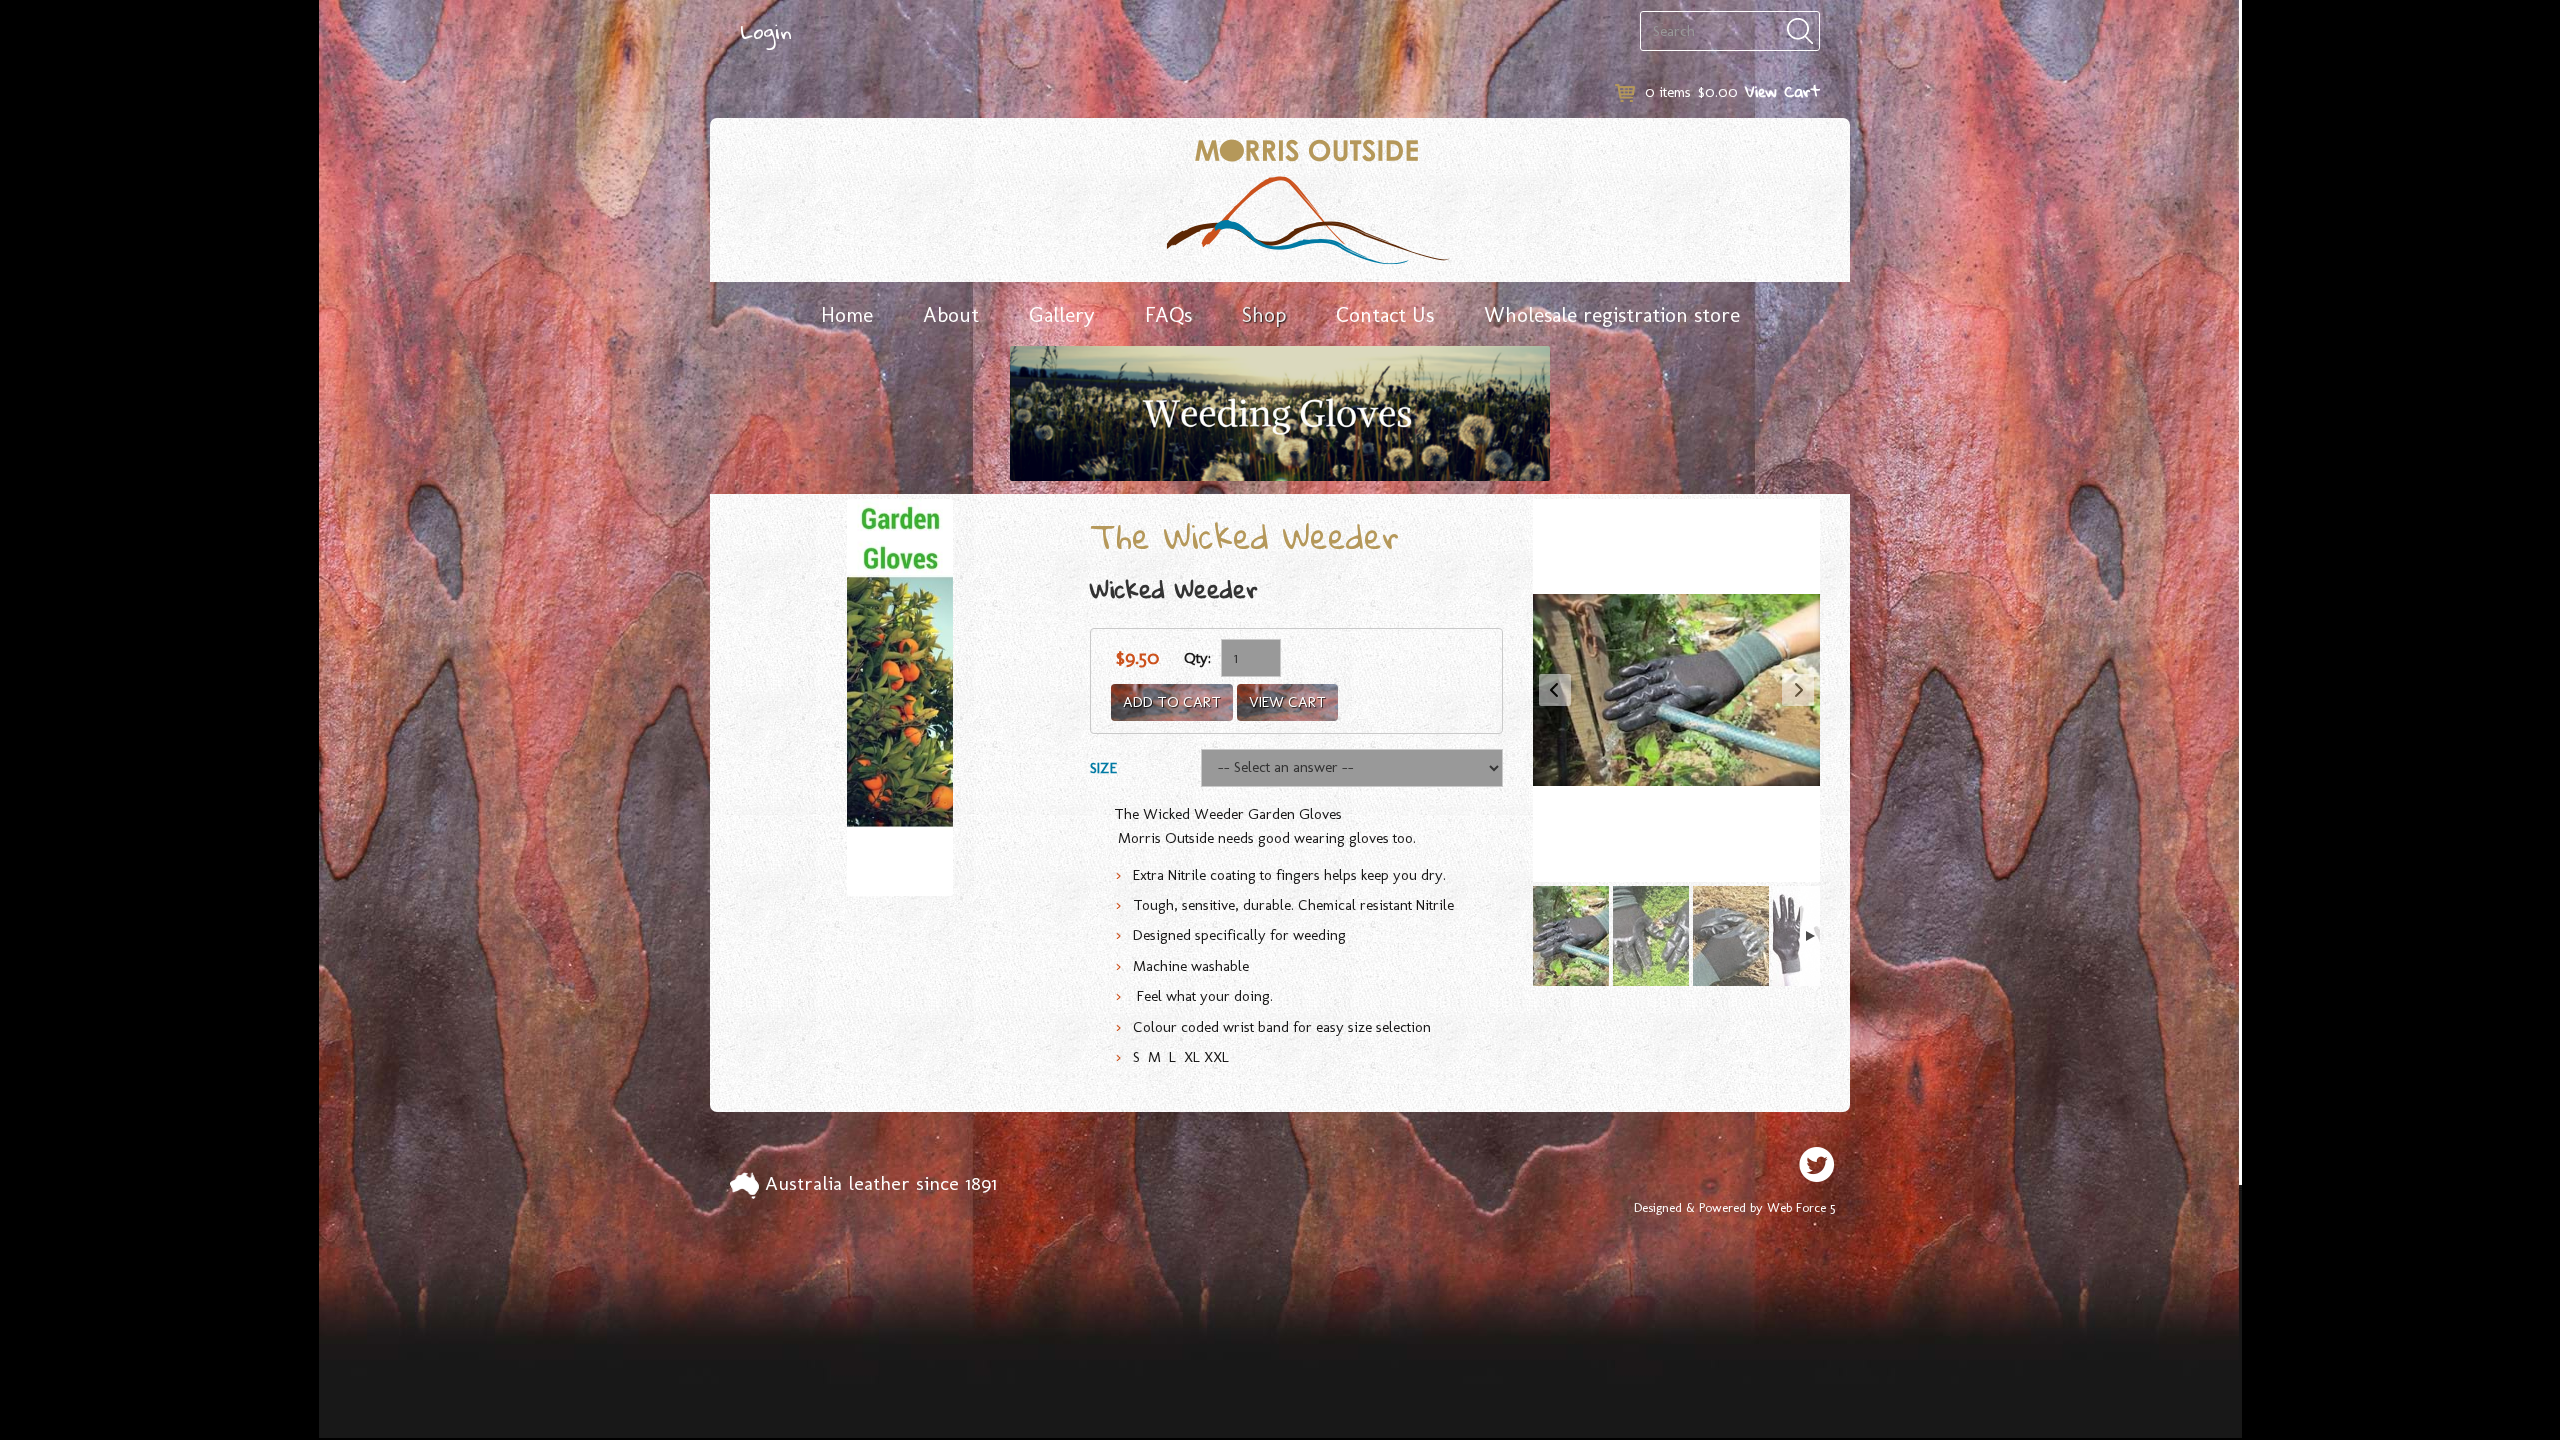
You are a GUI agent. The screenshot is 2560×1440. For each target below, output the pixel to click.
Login (766, 31)
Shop (1264, 314)
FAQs (1168, 314)
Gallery (1062, 314)
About (951, 314)
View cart (1287, 702)
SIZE (1103, 768)
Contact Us (1385, 314)
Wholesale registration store (1612, 314)
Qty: (1197, 658)
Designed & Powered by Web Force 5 (1734, 1207)
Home (847, 314)
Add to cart (1172, 702)
